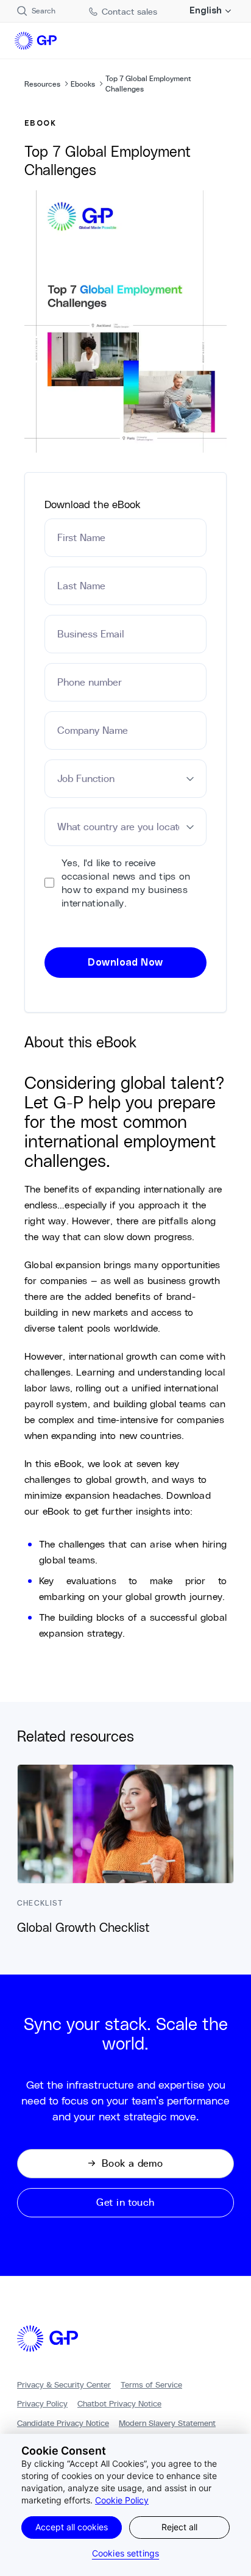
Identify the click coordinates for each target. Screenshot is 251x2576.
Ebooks (83, 84)
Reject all (179, 2527)
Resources (42, 84)
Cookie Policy (122, 2500)
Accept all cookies (72, 2527)
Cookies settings (125, 2553)
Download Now (125, 963)
